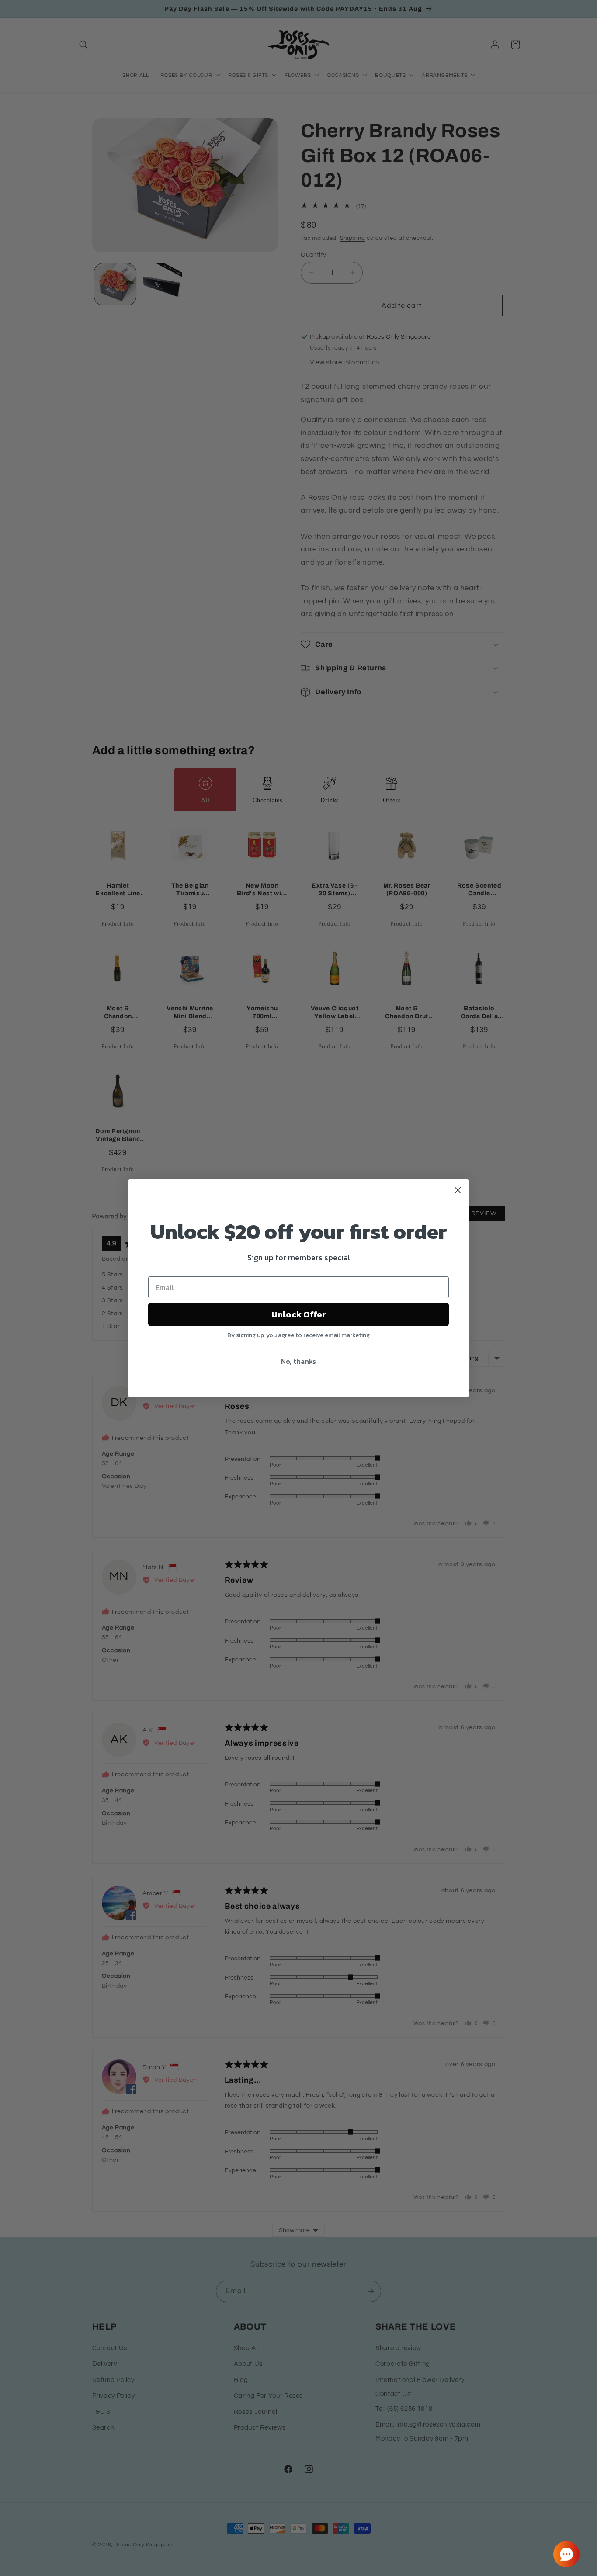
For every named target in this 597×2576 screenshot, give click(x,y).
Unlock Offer (299, 1314)
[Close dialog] (458, 1190)
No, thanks (298, 1361)
